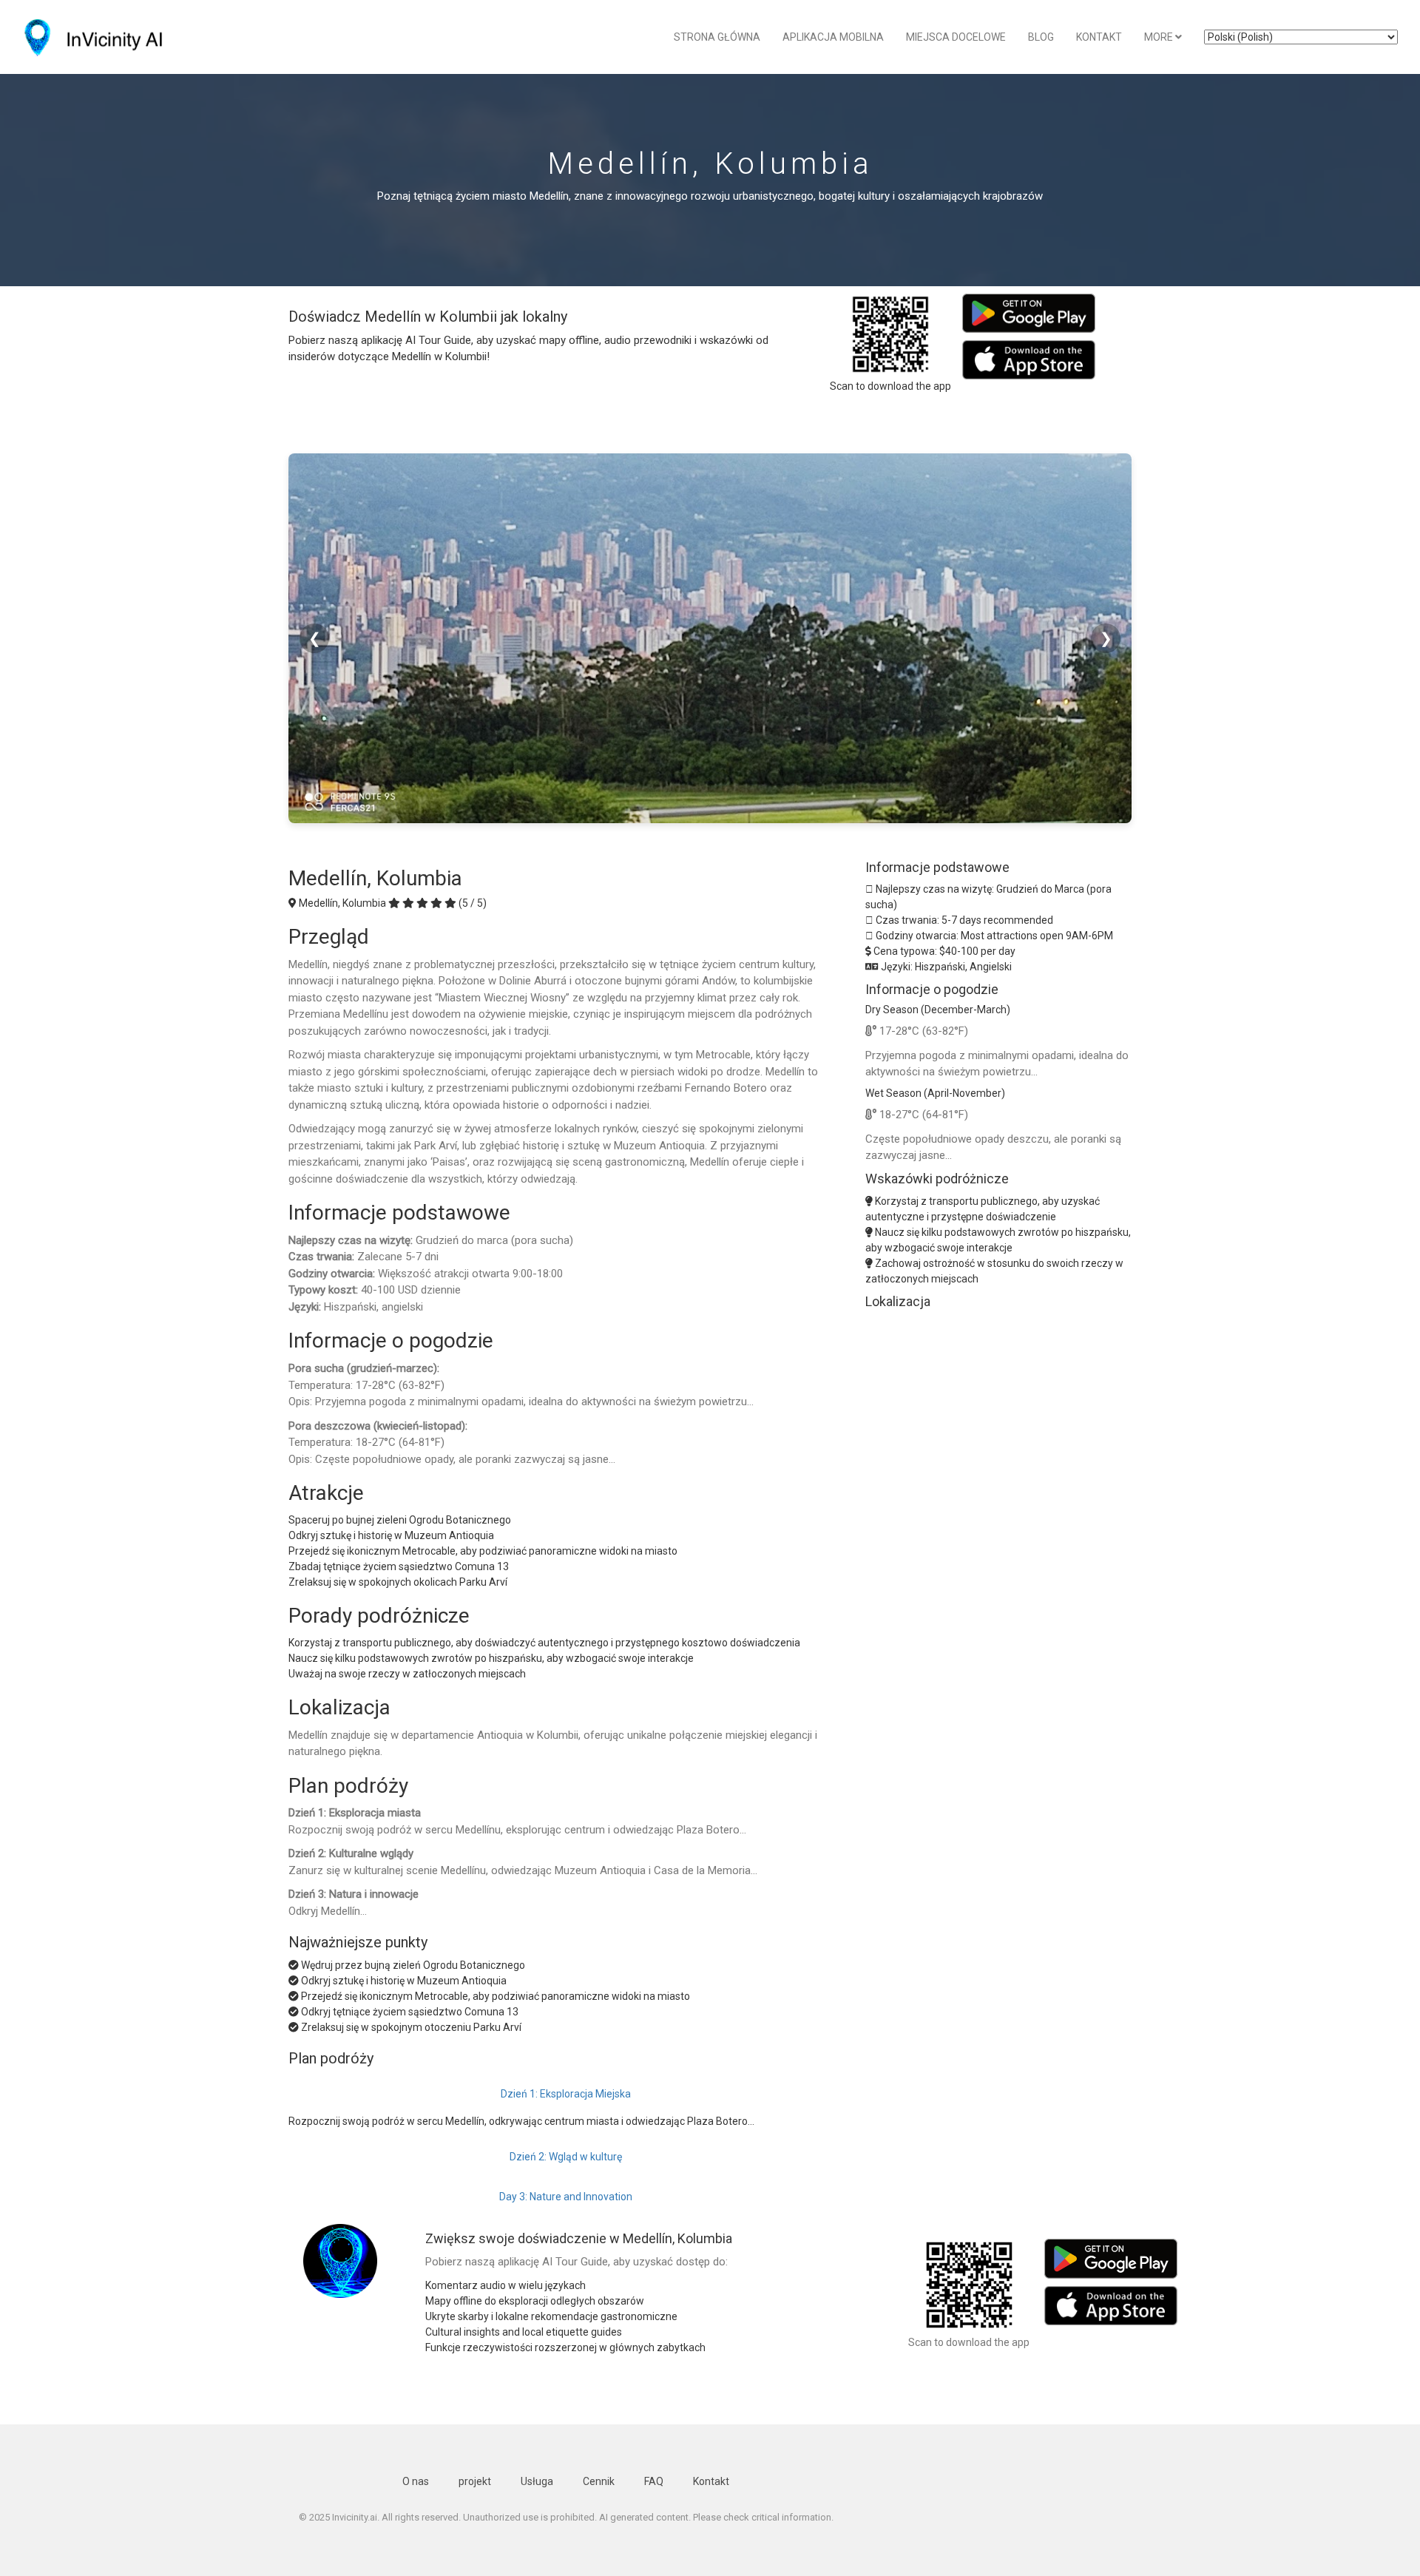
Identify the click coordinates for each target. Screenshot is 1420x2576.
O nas (416, 2481)
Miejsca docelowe (956, 37)
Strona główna (717, 37)
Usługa (537, 2481)
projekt (475, 2481)
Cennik (599, 2481)
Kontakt (1099, 37)
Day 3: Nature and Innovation (566, 2197)
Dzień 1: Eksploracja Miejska (566, 2094)
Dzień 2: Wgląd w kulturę (566, 2157)
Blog (1041, 37)
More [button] (1160, 37)
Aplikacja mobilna (833, 37)
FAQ (654, 2481)
